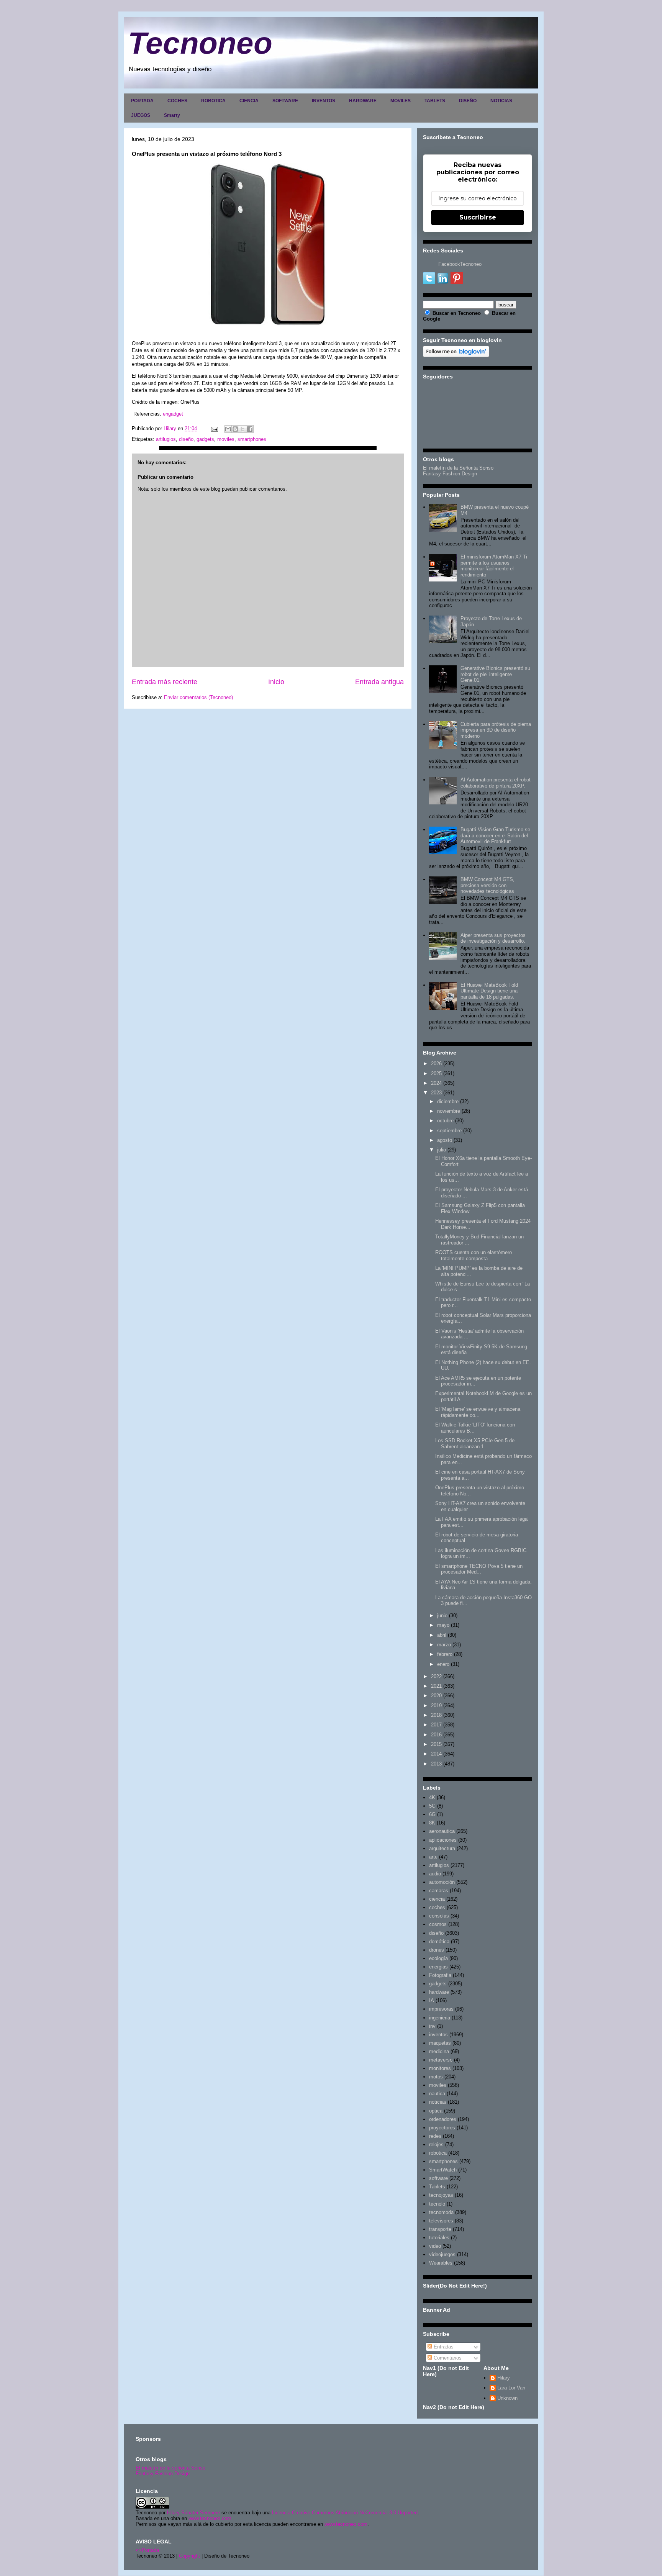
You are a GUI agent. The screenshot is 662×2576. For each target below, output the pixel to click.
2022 (436, 1676)
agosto (445, 1140)
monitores (440, 2068)
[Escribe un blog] (235, 429)
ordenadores (443, 2119)
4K (432, 1797)
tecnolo (437, 2204)
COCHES (177, 101)
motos (436, 2077)
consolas (439, 1916)
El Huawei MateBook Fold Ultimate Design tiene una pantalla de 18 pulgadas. (489, 991)
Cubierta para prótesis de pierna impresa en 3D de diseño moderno (496, 730)
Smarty (172, 115)
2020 (436, 1696)
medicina (439, 2051)
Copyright (189, 2556)
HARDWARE (363, 101)
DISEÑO (468, 101)
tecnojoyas (441, 2195)
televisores (441, 2221)
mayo (443, 1625)
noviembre (449, 1111)
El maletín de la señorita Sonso (170, 2468)
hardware (439, 1992)
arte (433, 1857)
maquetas (440, 2043)
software (438, 2178)
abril (442, 1635)
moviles (226, 439)
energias (438, 1967)
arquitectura (442, 1848)
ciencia (437, 1899)
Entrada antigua (379, 682)
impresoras (441, 2009)
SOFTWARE (285, 101)
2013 (436, 1764)
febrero (445, 1654)
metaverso (441, 2060)
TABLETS (435, 101)
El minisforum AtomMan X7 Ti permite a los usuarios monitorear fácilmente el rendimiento (494, 566)
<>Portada (147, 2550)
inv (432, 2026)
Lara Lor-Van (511, 2388)
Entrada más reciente (165, 682)
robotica (438, 2153)
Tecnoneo (200, 43)
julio (442, 1150)
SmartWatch (443, 2170)
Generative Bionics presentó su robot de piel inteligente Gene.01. (495, 674)
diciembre (448, 1101)
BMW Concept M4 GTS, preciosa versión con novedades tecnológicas (487, 885)
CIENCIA (249, 101)
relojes (436, 2144)
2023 (436, 1093)
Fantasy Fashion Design (450, 474)
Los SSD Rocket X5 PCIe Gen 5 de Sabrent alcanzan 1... (475, 1444)
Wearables (441, 2263)
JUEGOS (141, 115)
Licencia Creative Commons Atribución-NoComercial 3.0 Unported (345, 2513)
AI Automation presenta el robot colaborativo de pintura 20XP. (496, 783)
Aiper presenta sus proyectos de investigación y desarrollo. (493, 938)
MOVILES (401, 101)
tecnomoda (441, 2212)
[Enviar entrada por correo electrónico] (214, 428)
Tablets (437, 2187)
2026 (436, 1064)
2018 (436, 1715)
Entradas (443, 2347)
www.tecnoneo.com (210, 2518)
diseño (186, 439)
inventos (438, 2035)
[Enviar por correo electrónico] (228, 429)
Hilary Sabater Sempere (193, 2513)
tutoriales (439, 2238)
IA (432, 2000)
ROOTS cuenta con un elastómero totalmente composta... (474, 1255)
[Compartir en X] (243, 429)
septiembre (449, 1131)
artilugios (166, 439)
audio (435, 1874)
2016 (436, 1735)
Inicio (276, 682)
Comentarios (447, 2358)
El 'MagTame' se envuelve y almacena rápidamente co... (478, 1412)
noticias (438, 2102)
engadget (173, 414)
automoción (442, 1882)
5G (432, 1806)
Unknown (507, 2398)
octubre (445, 1121)
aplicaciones (443, 1840)
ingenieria (440, 2018)
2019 (436, 1706)
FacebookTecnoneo (460, 264)
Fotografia (440, 1975)
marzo (444, 1645)
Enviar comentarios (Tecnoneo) (198, 697)
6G (432, 1814)
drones (437, 1950)
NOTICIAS (501, 101)
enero (443, 1664)
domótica (439, 1941)
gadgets (205, 439)
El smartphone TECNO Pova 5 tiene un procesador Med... (479, 1569)
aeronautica (442, 1831)
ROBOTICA (213, 101)
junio (442, 1616)
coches (437, 1907)
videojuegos (442, 2254)
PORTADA (142, 101)
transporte (440, 2229)
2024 (436, 1083)
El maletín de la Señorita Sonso (458, 468)
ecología (438, 1958)
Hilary (504, 2378)
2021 (436, 1686)
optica (436, 2111)
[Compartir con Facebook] (250, 429)
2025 (436, 1073)
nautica (437, 2094)
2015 (436, 1744)
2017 (436, 1725)
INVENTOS (324, 101)
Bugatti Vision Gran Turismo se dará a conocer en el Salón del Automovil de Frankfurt (495, 835)
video (435, 2246)
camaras (439, 1891)
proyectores (442, 2128)
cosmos (438, 1924)
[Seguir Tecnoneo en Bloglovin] (456, 355)
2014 (436, 1754)
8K (432, 1823)
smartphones (252, 439)
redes (435, 2136)
